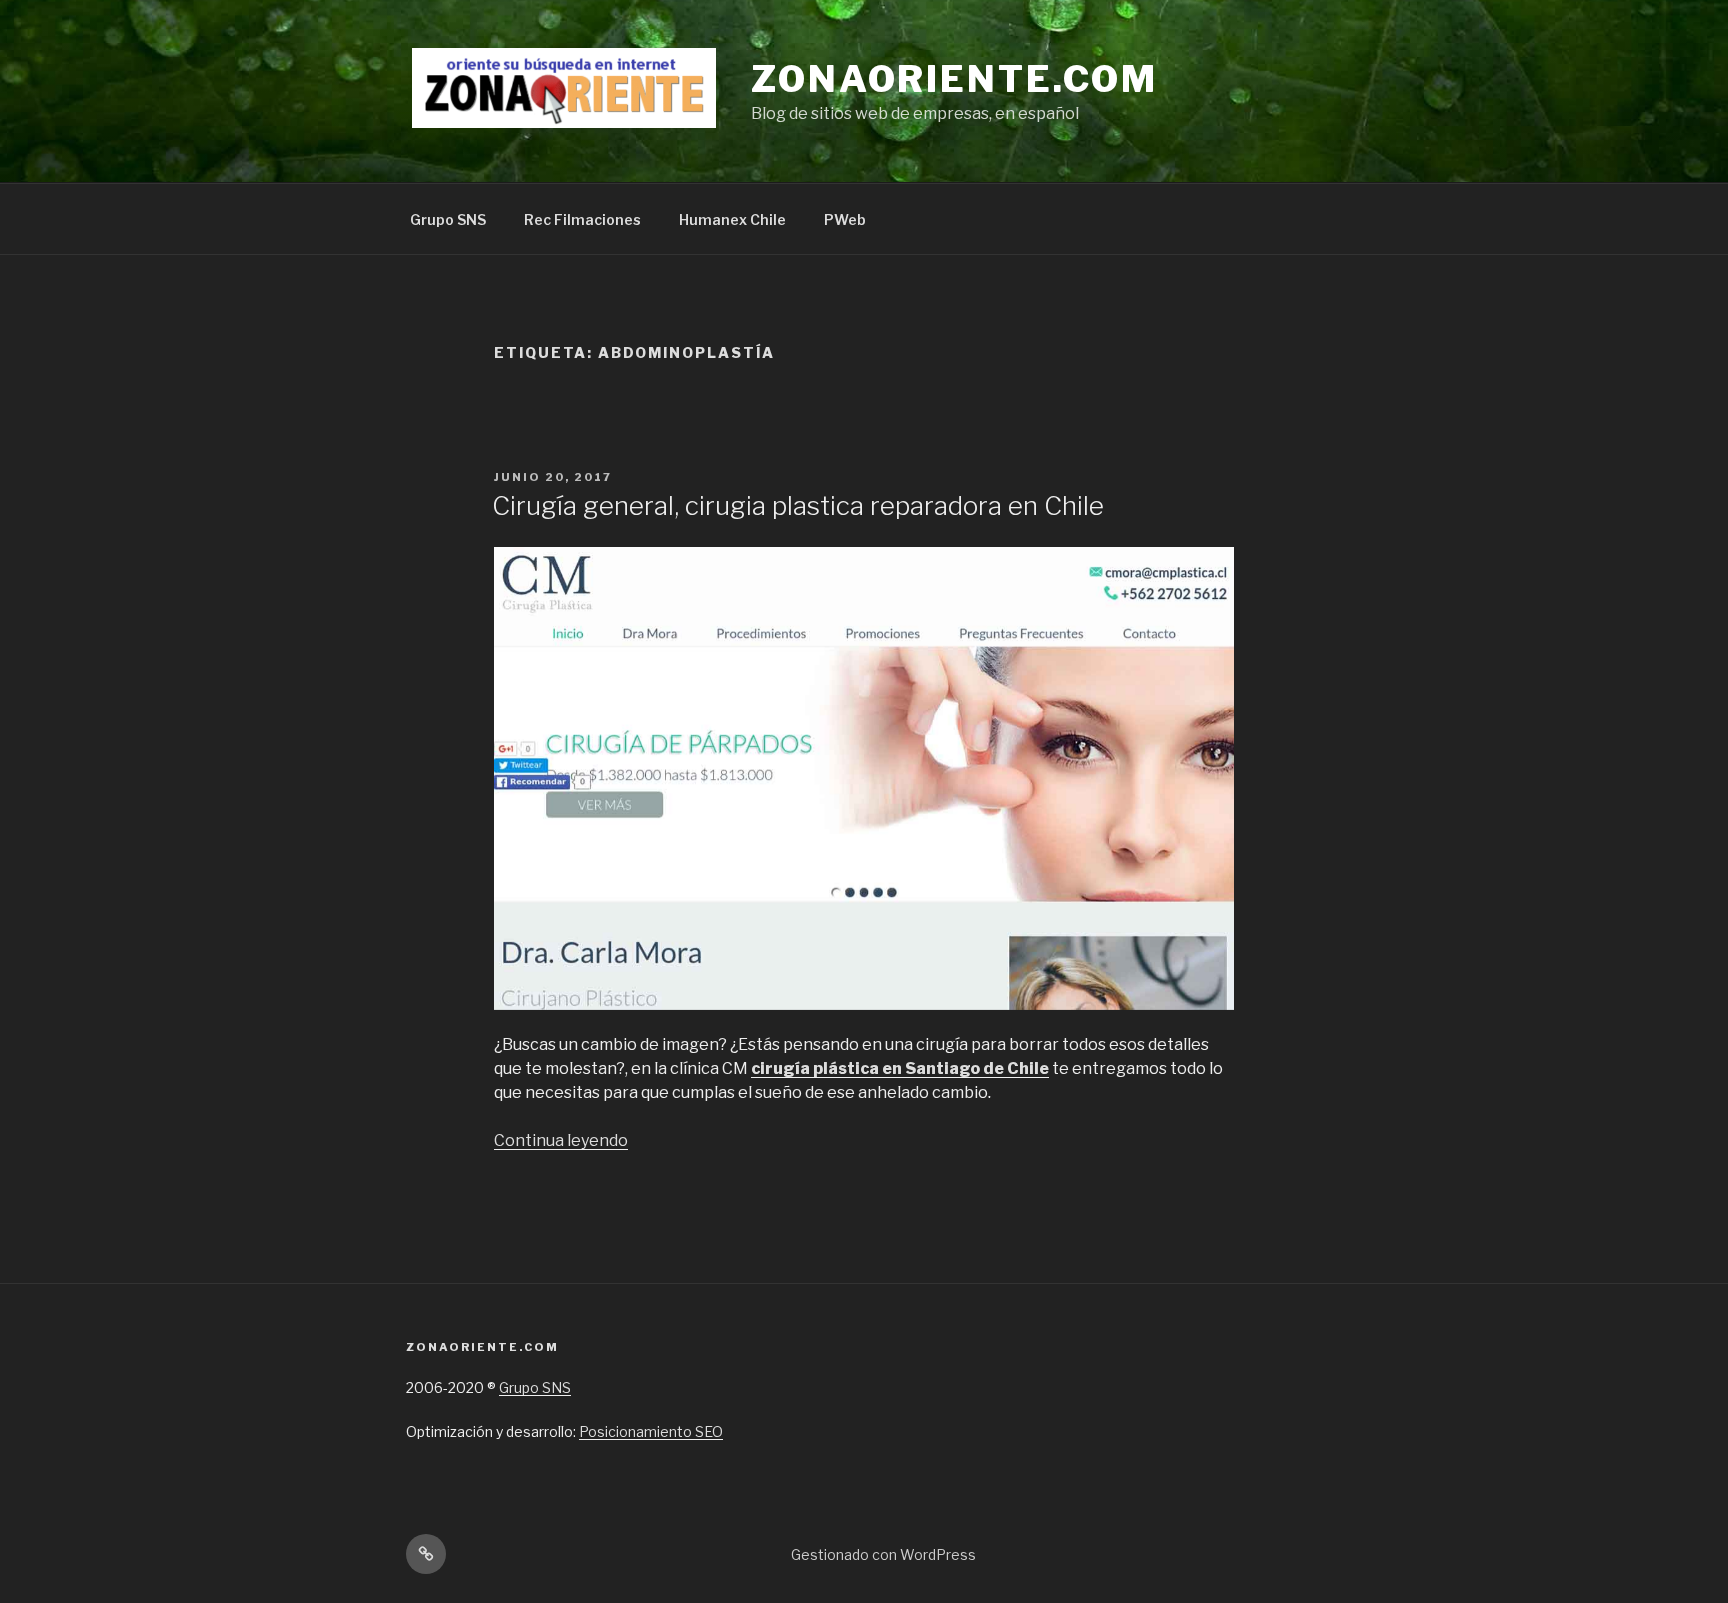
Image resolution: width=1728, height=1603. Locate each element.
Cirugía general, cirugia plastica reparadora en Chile (798, 505)
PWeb (845, 219)
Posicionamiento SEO (651, 1431)
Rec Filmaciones (582, 219)
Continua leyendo (561, 1140)
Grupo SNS (448, 219)
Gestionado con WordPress (883, 1554)
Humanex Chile (732, 219)
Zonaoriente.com (954, 79)
